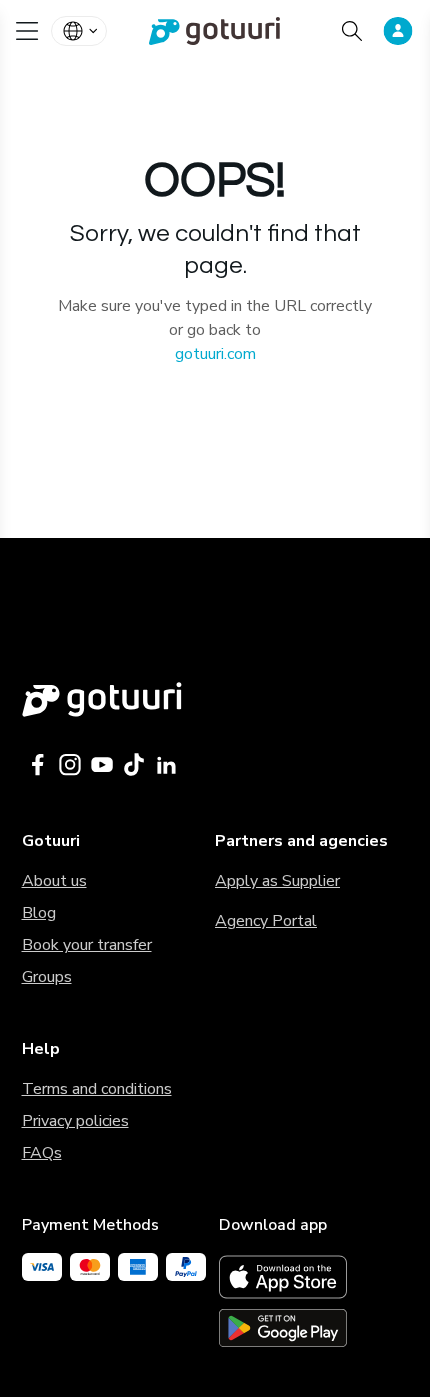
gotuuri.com (215, 354)
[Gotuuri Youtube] (102, 765)
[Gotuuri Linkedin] (166, 765)
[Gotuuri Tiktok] (134, 765)
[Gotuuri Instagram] (70, 765)
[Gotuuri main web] (215, 699)
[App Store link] (314, 1277)
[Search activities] (352, 31)
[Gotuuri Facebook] (38, 765)
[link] (215, 31)
